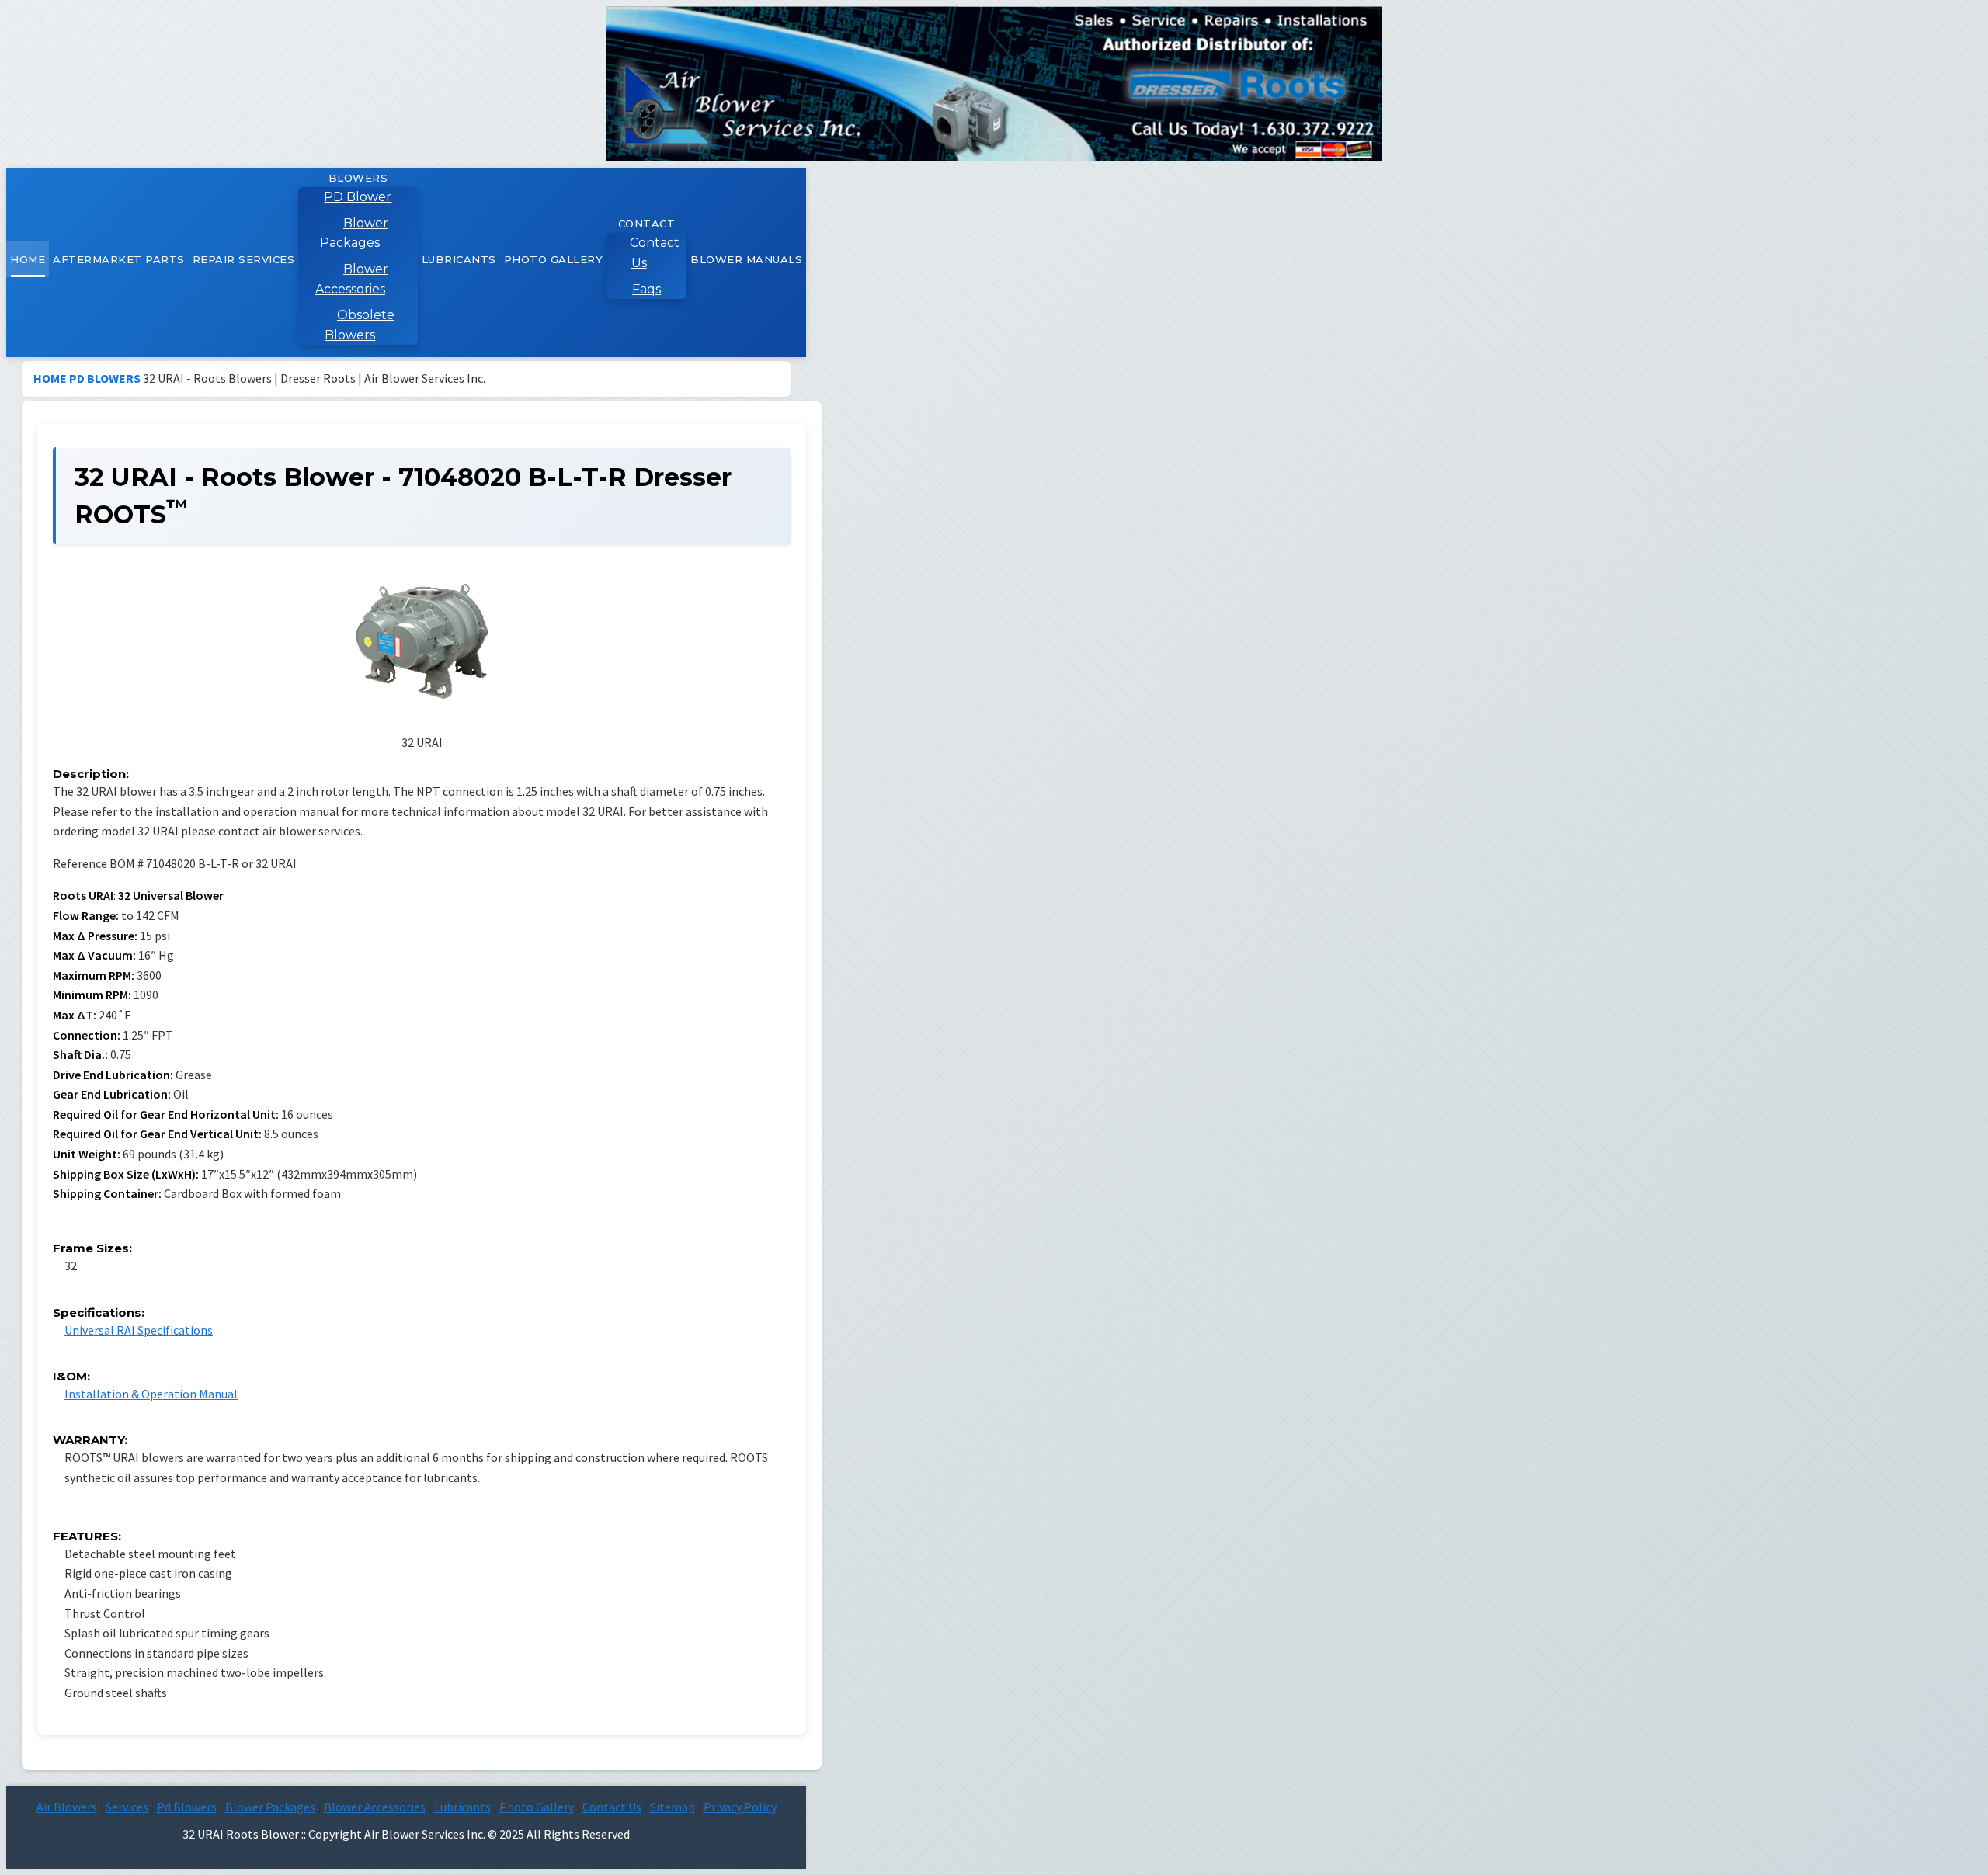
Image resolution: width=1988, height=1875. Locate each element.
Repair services (244, 259)
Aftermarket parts (119, 259)
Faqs (646, 289)
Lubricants (459, 259)
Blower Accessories (352, 279)
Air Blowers (67, 1807)
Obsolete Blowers (360, 325)
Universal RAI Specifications (139, 1330)
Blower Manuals (746, 259)
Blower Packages (354, 233)
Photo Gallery (554, 259)
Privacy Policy (740, 1807)
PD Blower (358, 197)
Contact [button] (647, 224)
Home (28, 259)
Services (127, 1807)
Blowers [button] (358, 178)
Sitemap (673, 1807)
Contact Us (655, 253)
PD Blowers (105, 378)
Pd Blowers (187, 1807)
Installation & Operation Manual (151, 1394)
